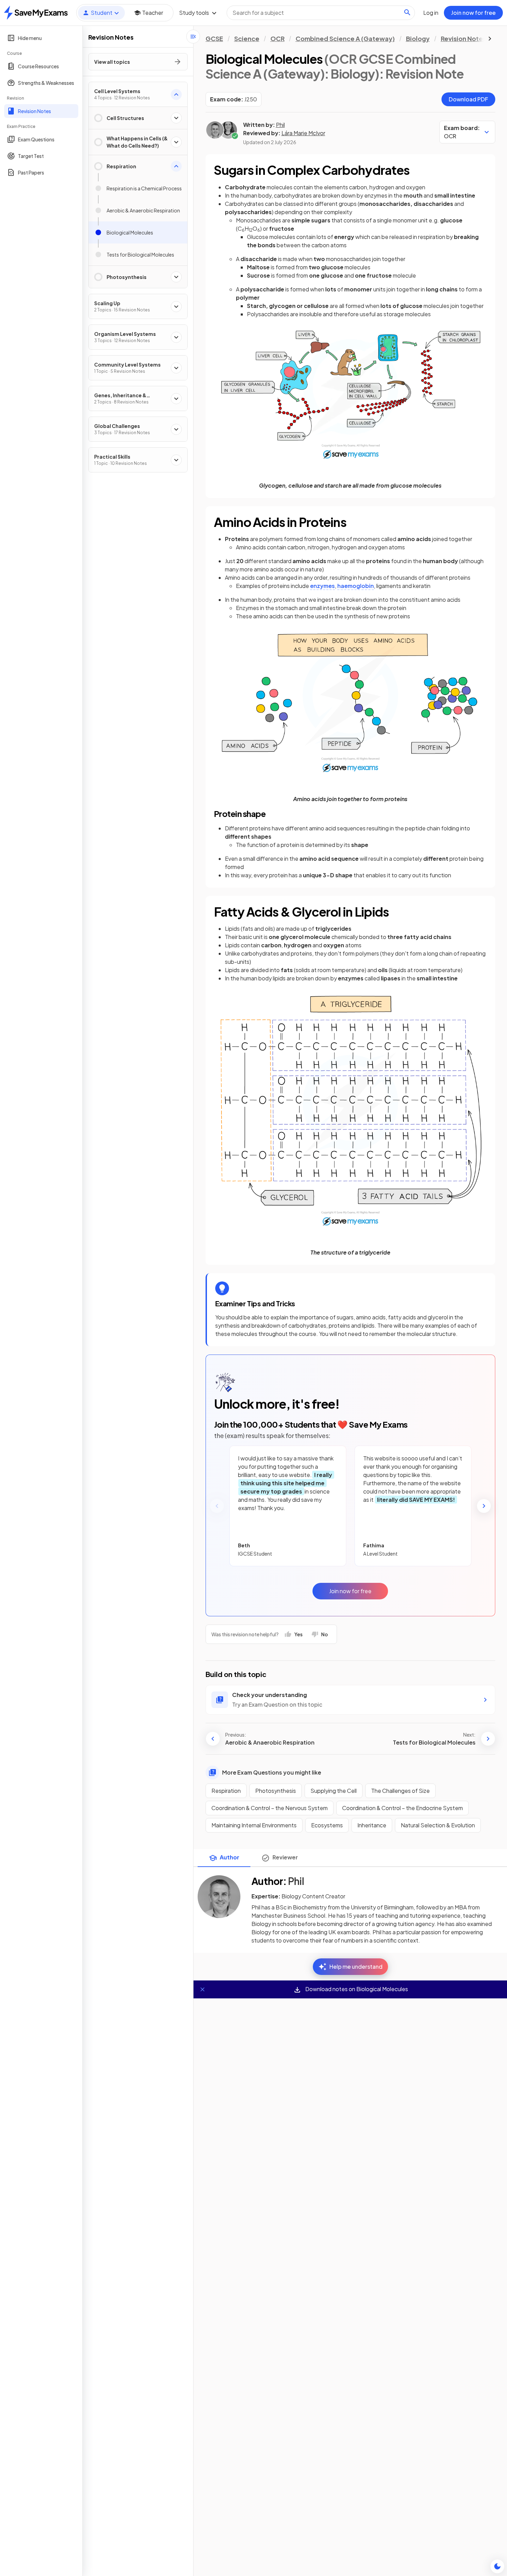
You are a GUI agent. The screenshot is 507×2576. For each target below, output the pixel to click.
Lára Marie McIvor (303, 133)
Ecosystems (327, 1825)
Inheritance (372, 1825)
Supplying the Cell (334, 1791)
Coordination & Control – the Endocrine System (402, 1808)
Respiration (226, 1791)
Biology (418, 38)
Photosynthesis (276, 1791)
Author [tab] (230, 1857)
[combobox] (321, 13)
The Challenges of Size (400, 1791)
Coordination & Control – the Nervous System (270, 1808)
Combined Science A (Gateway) (345, 38)
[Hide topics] (193, 37)
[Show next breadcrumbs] (490, 39)
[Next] (484, 1506)
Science (247, 38)
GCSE (214, 38)
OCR (277, 38)
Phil (280, 125)
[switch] (497, 2566)
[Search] (407, 12)
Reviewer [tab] (285, 1857)
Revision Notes (463, 38)
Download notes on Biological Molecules (356, 1989)
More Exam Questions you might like (272, 1772)
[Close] (202, 1989)
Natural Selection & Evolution (438, 1825)
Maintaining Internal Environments (254, 1825)
